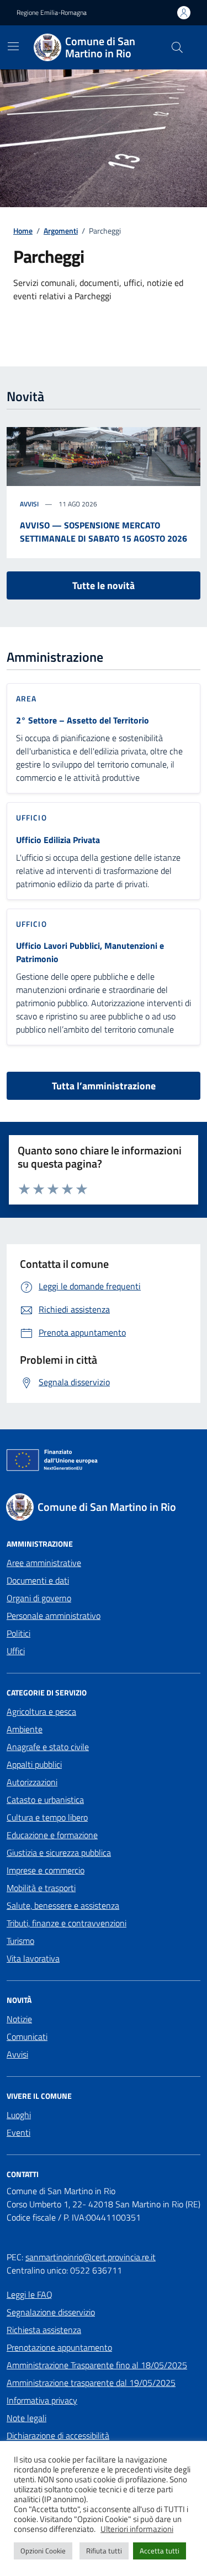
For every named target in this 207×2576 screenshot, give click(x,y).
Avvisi (29, 504)
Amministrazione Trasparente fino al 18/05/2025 (97, 2365)
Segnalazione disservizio (51, 2312)
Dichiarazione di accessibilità (58, 2435)
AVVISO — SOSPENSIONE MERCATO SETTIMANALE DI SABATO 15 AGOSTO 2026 (104, 532)
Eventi (18, 2132)
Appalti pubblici (34, 1764)
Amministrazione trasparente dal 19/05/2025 (91, 2383)
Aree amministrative (44, 1563)
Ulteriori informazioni (137, 2529)
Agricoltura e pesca (41, 1711)
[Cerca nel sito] (177, 47)
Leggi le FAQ (30, 2294)
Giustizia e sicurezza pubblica (59, 1853)
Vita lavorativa (33, 1958)
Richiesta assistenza (44, 2330)
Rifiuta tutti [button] (104, 2551)
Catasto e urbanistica (45, 1800)
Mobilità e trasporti (41, 1888)
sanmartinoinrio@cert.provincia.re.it (91, 2257)
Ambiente (25, 1729)
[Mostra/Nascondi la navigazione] (13, 46)
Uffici (16, 1651)
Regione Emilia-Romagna (52, 13)
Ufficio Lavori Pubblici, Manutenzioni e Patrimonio (90, 952)
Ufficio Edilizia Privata (58, 840)
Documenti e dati (38, 1580)
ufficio (31, 817)
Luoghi (19, 2115)
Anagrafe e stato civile (48, 1747)
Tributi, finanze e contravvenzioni (67, 1923)
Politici (18, 1633)
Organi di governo (39, 1598)
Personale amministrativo (54, 1616)
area (26, 698)
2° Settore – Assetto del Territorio (83, 720)
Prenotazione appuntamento (59, 2347)
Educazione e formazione (52, 1835)
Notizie (19, 2019)
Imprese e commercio (46, 1870)
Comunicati (27, 2037)
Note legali (26, 2418)
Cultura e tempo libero (47, 1817)
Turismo (20, 1941)
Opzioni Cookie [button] (43, 2551)
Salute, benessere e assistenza (63, 1905)
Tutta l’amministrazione (104, 1086)
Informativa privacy (42, 2400)
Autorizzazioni (32, 1782)
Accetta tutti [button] (160, 2551)
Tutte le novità (104, 585)
